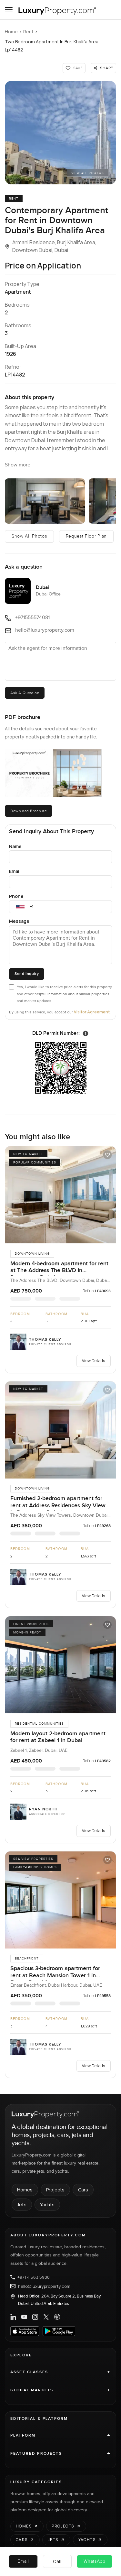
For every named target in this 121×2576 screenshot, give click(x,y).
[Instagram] (35, 2317)
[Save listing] (107, 1155)
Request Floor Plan (86, 536)
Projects (55, 2190)
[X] (46, 2317)
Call (57, 2561)
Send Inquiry (27, 974)
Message (19, 921)
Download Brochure (29, 811)
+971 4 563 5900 (34, 2277)
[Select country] (20, 907)
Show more (18, 465)
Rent (28, 32)
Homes (25, 2190)
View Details (94, 1361)
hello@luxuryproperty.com (44, 2286)
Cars (83, 2190)
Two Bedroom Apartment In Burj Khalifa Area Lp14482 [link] (52, 46)
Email (15, 871)
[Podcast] (57, 2317)
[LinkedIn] (13, 2317)
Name (15, 846)
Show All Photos (29, 536)
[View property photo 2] (45, 501)
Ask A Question (25, 693)
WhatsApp (95, 2561)
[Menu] (9, 10)
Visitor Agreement (92, 1012)
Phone (16, 896)
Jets (22, 2205)
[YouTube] (24, 2317)
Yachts (47, 2205)
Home (11, 32)
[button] (60, 133)
